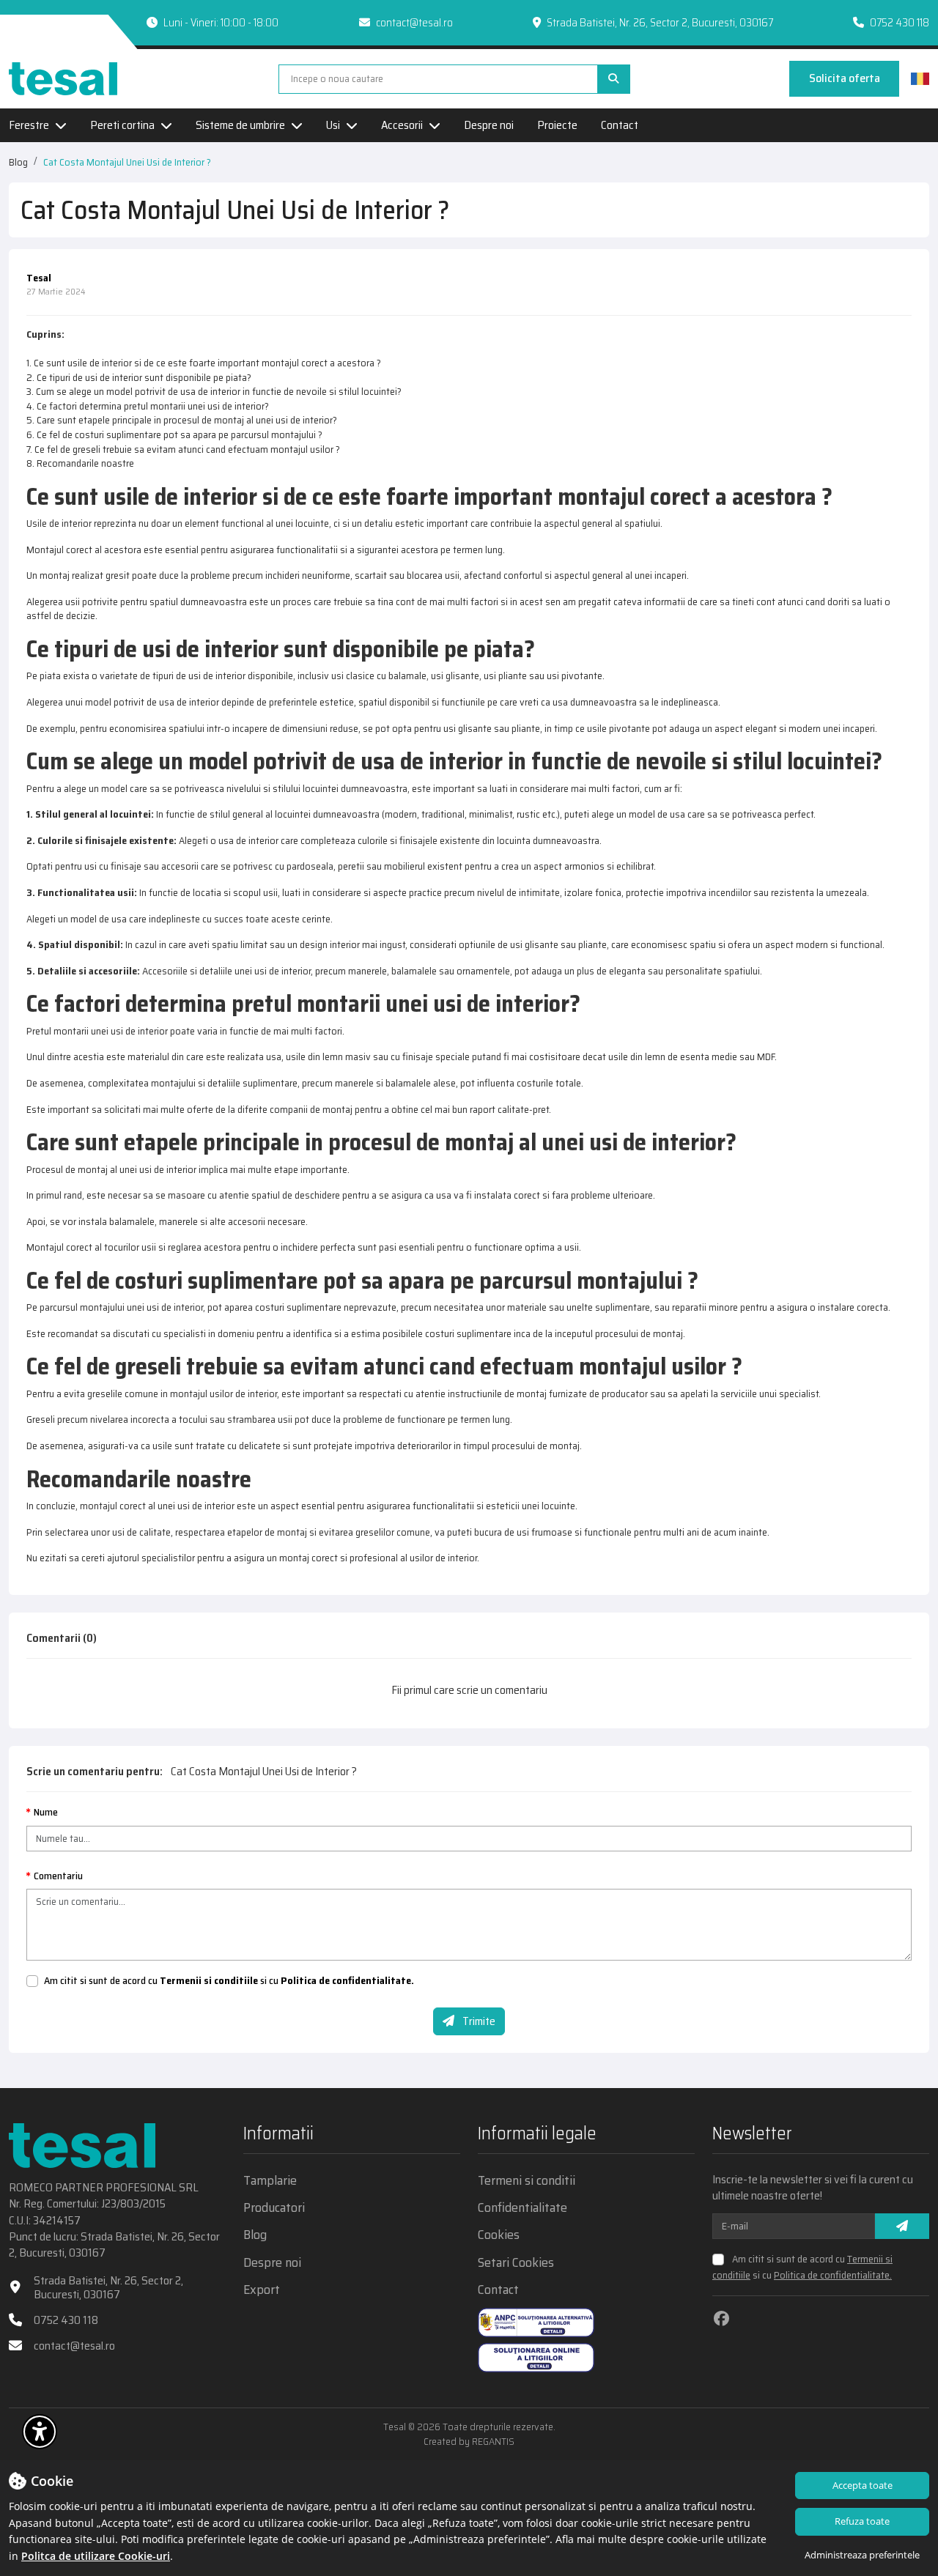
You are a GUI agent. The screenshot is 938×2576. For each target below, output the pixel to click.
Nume (46, 1813)
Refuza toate (862, 2521)
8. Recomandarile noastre (80, 463)
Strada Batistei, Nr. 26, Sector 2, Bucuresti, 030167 (108, 2287)
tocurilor (122, 1247)
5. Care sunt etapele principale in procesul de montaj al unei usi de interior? (182, 420)
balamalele (408, 1083)
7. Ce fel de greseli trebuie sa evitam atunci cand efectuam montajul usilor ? (183, 449)
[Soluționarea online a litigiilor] (536, 2358)
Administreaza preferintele (862, 2555)
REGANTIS (493, 2441)
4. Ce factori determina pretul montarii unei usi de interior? (148, 406)
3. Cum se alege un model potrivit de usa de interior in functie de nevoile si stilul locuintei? (214, 391)
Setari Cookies (516, 2263)
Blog (18, 162)
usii (73, 602)
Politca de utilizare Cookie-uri (96, 2556)
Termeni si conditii (527, 2181)
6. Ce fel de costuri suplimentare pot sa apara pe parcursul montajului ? (174, 434)
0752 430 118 (900, 23)
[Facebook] (721, 2318)
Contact (620, 125)
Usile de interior (59, 523)
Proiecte (557, 125)
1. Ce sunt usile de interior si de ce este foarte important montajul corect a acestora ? (204, 363)
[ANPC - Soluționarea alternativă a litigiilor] (536, 2323)
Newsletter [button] (752, 2135)
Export (262, 2290)
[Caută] (614, 79)
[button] (40, 2432)
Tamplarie (270, 2181)
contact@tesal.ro (414, 23)
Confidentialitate (522, 2208)
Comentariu (58, 1876)
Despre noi (489, 125)
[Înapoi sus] (901, 2435)
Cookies (499, 2235)
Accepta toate (863, 2485)
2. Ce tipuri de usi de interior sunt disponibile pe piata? (139, 377)
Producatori (274, 2208)
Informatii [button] (278, 2135)
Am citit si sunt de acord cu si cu (229, 1981)
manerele (368, 971)
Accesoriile (166, 971)
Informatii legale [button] (537, 2135)
